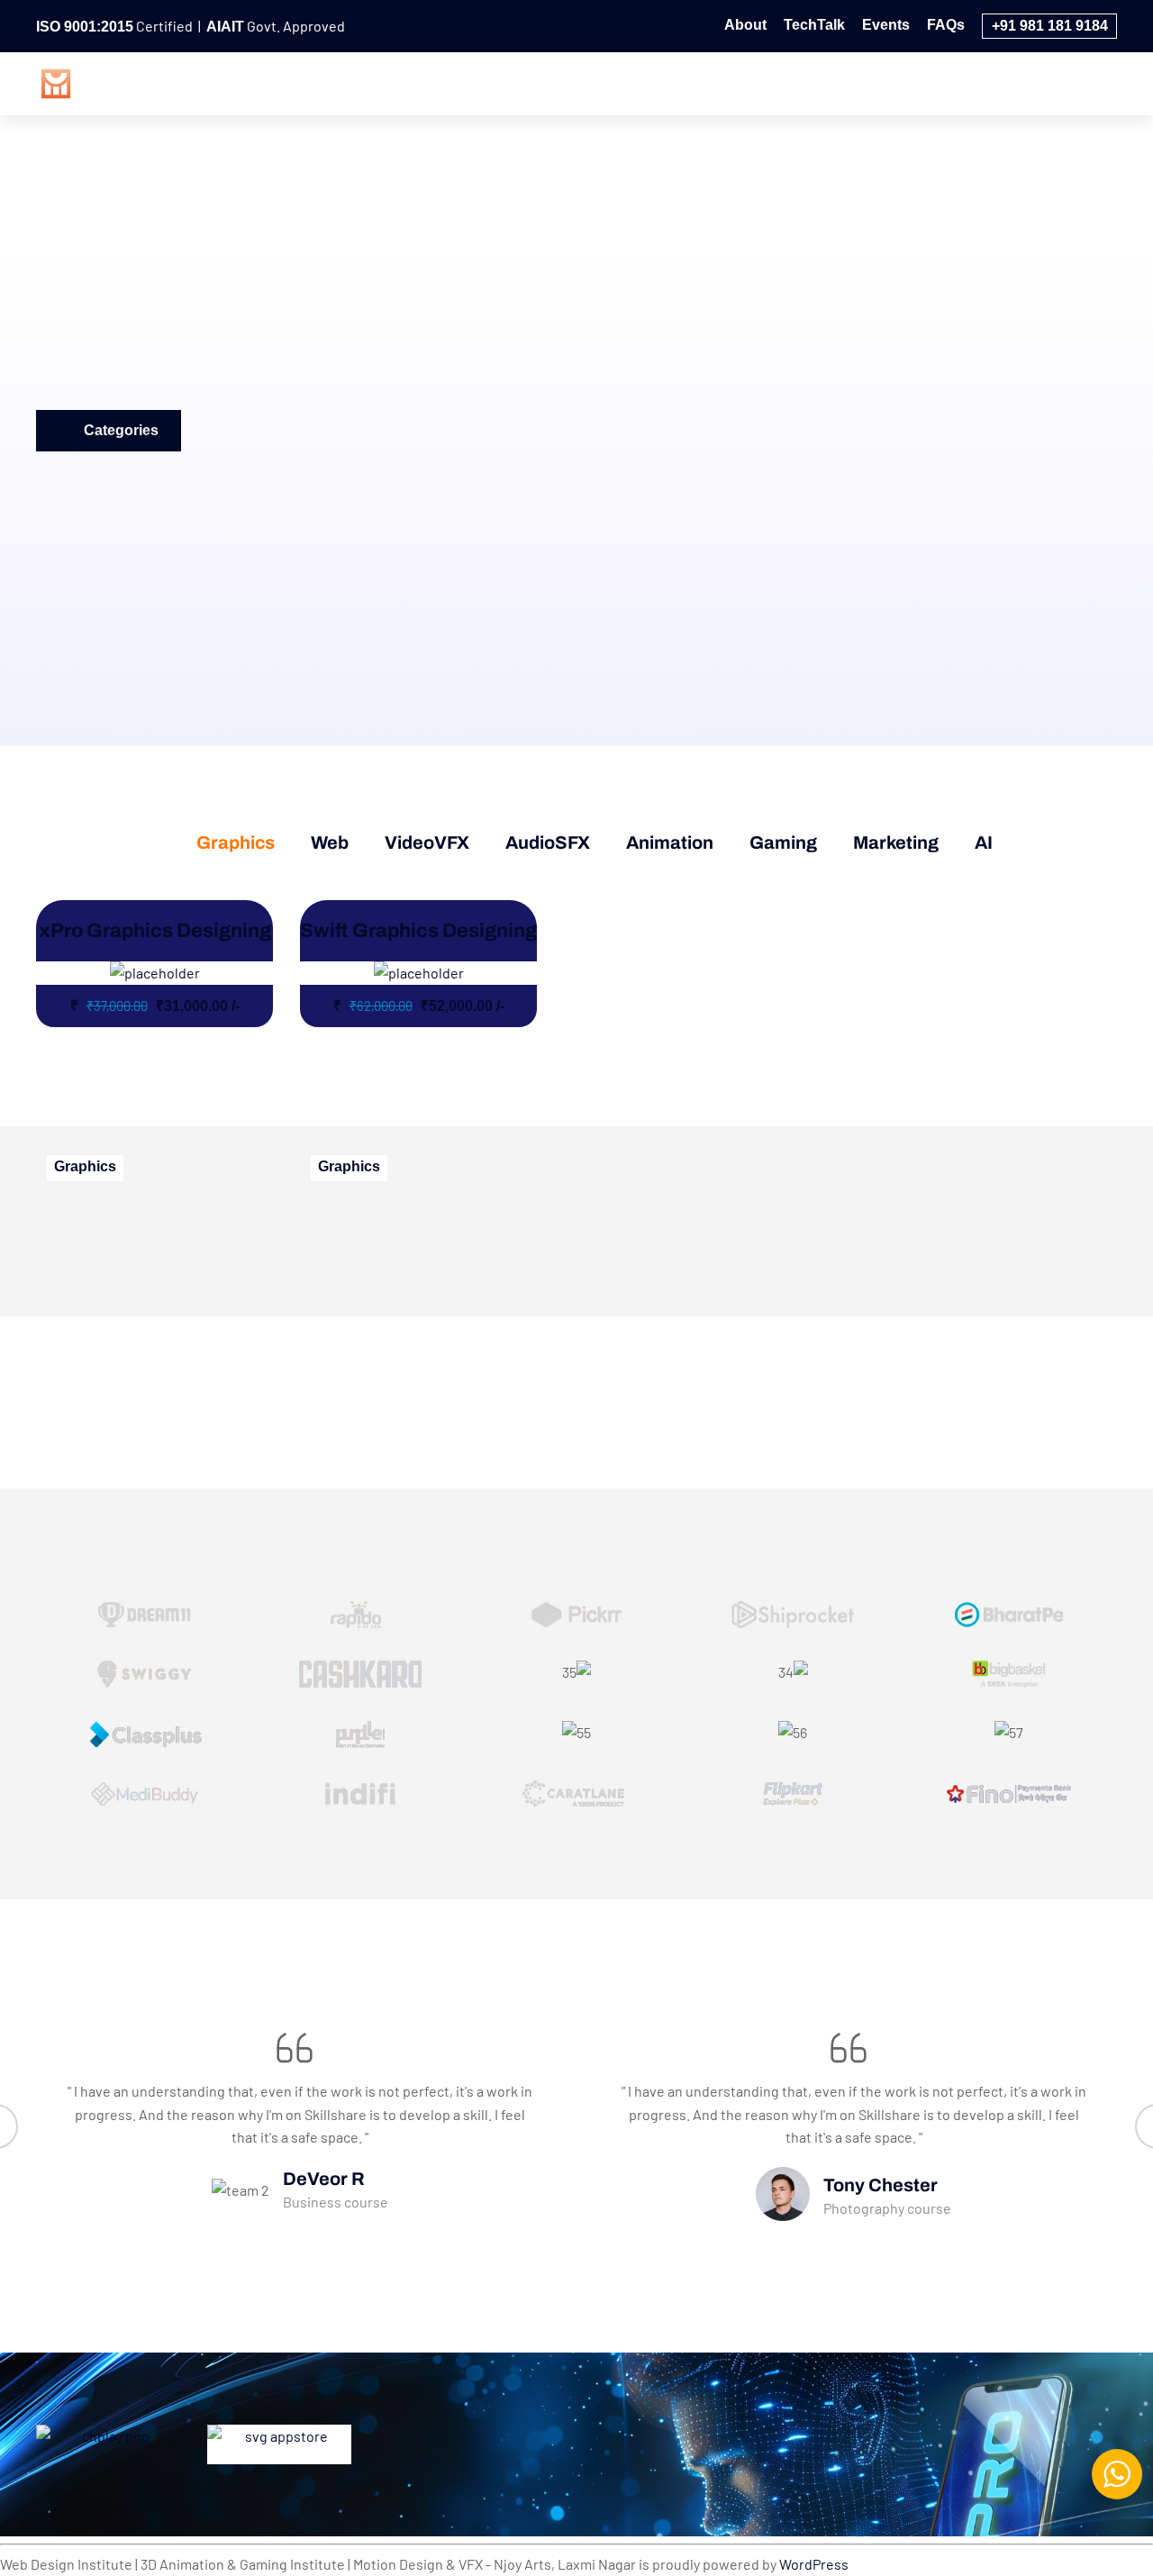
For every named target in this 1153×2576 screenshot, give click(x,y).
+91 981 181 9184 (1050, 26)
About (745, 25)
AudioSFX (719, 82)
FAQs (946, 25)
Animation (825, 82)
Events (886, 25)
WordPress (814, 2564)
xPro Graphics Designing (155, 931)
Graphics (445, 82)
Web (528, 82)
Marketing (1019, 82)
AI (1096, 82)
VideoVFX (613, 82)
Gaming (923, 82)
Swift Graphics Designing (418, 931)
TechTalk (814, 25)
